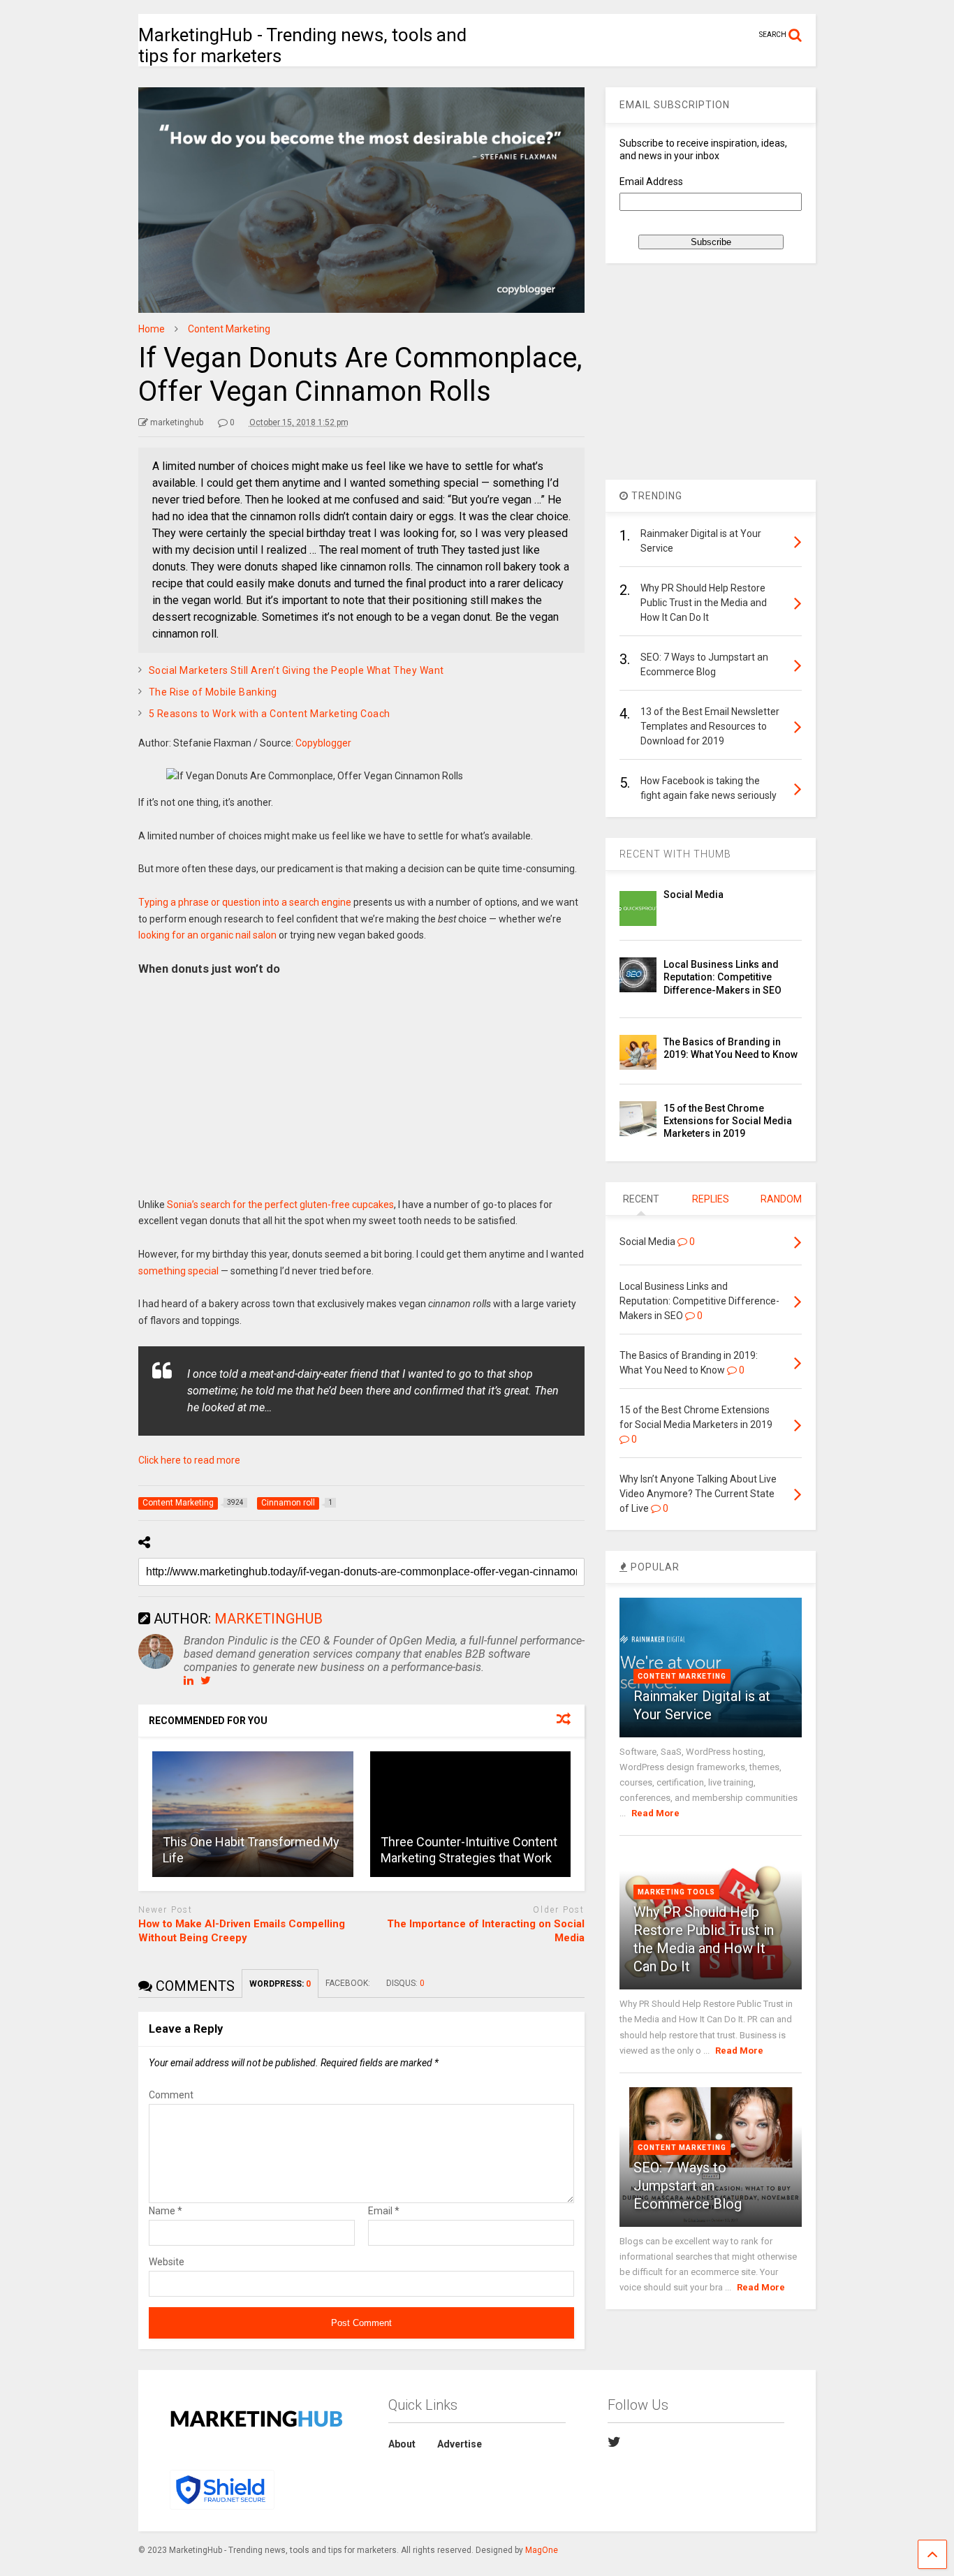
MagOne (542, 2550)
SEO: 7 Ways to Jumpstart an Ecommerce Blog (688, 2186)
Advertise (460, 2444)
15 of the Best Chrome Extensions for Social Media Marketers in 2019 (728, 1121)
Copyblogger (323, 743)
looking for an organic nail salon (207, 935)
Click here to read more (189, 1460)
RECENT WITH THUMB (675, 854)
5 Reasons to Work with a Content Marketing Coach (270, 714)
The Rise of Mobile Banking (213, 692)
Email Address (651, 182)
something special (178, 1271)
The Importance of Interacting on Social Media (486, 1931)
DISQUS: (405, 1983)
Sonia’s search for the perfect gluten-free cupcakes (280, 1205)
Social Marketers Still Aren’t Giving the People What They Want (296, 670)
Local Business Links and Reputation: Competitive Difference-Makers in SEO (722, 977)
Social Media (694, 895)
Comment (171, 2095)
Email (384, 2211)
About (402, 2444)
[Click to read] (253, 1814)
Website (167, 2262)
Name (166, 2211)
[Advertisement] (362, 1092)
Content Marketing (682, 1676)
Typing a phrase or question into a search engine (245, 902)
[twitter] (614, 2442)
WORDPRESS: (280, 1984)
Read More (655, 1813)
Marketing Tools (676, 1892)
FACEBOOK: (349, 1983)
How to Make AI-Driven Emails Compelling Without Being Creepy (242, 1931)
